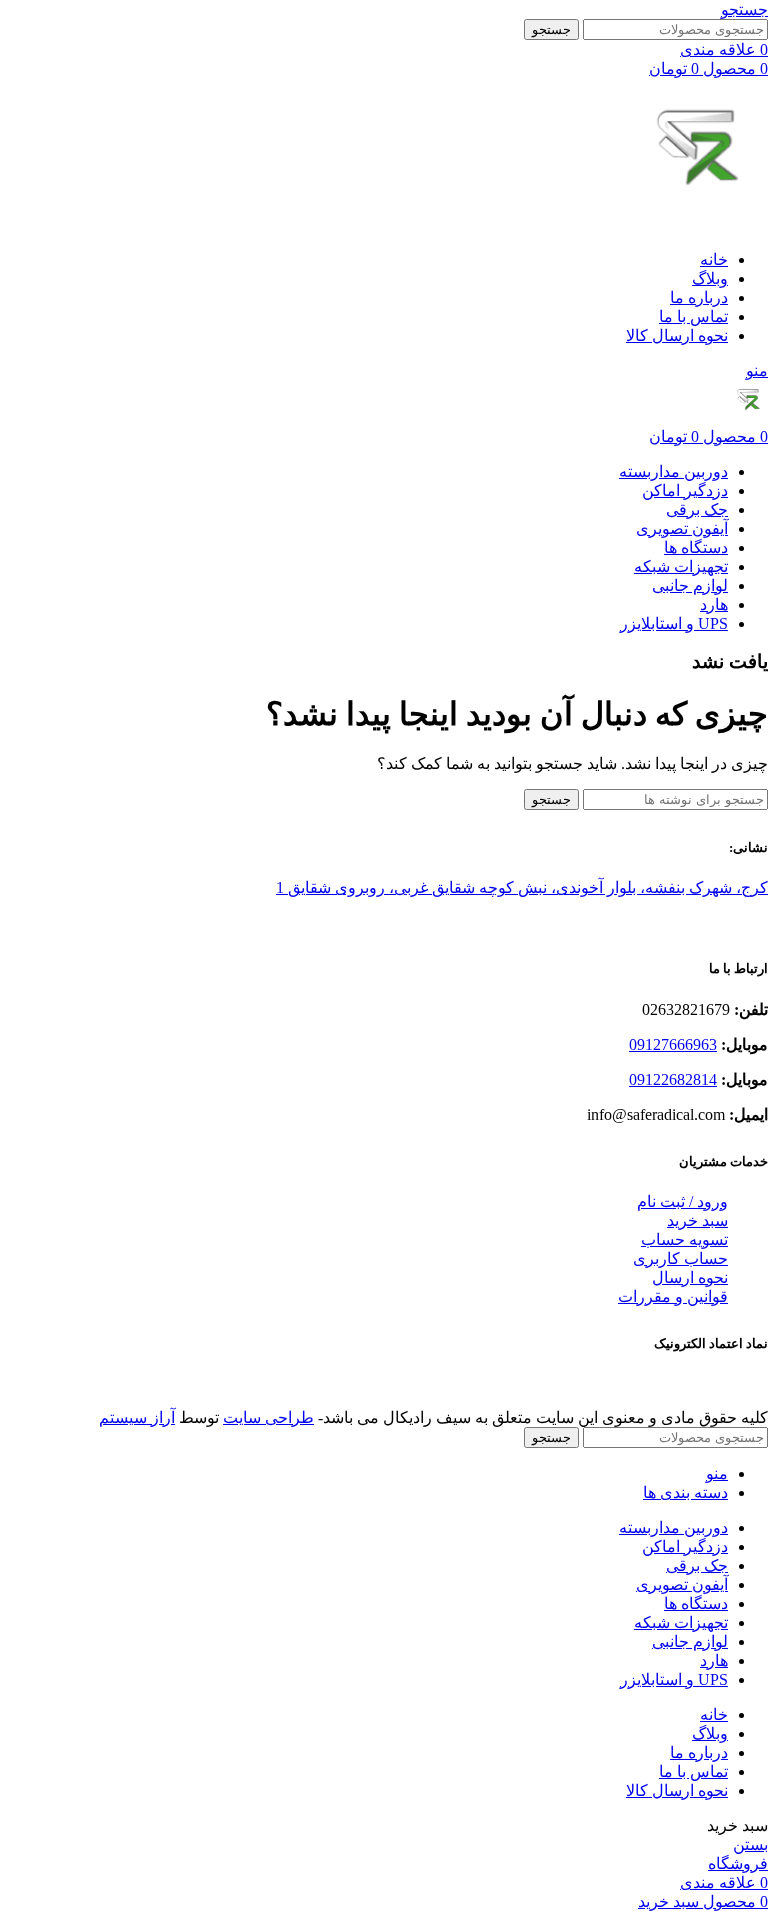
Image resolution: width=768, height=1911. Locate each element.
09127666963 (673, 1044)
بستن (750, 1844)
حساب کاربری (680, 1258)
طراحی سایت (268, 1417)
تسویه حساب (684, 1239)
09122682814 (673, 1079)
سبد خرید (697, 1220)
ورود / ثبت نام (682, 1201)
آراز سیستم (137, 1417)
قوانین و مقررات (673, 1296)
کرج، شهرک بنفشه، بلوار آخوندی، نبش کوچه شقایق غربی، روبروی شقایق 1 (522, 887)
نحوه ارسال (690, 1277)
